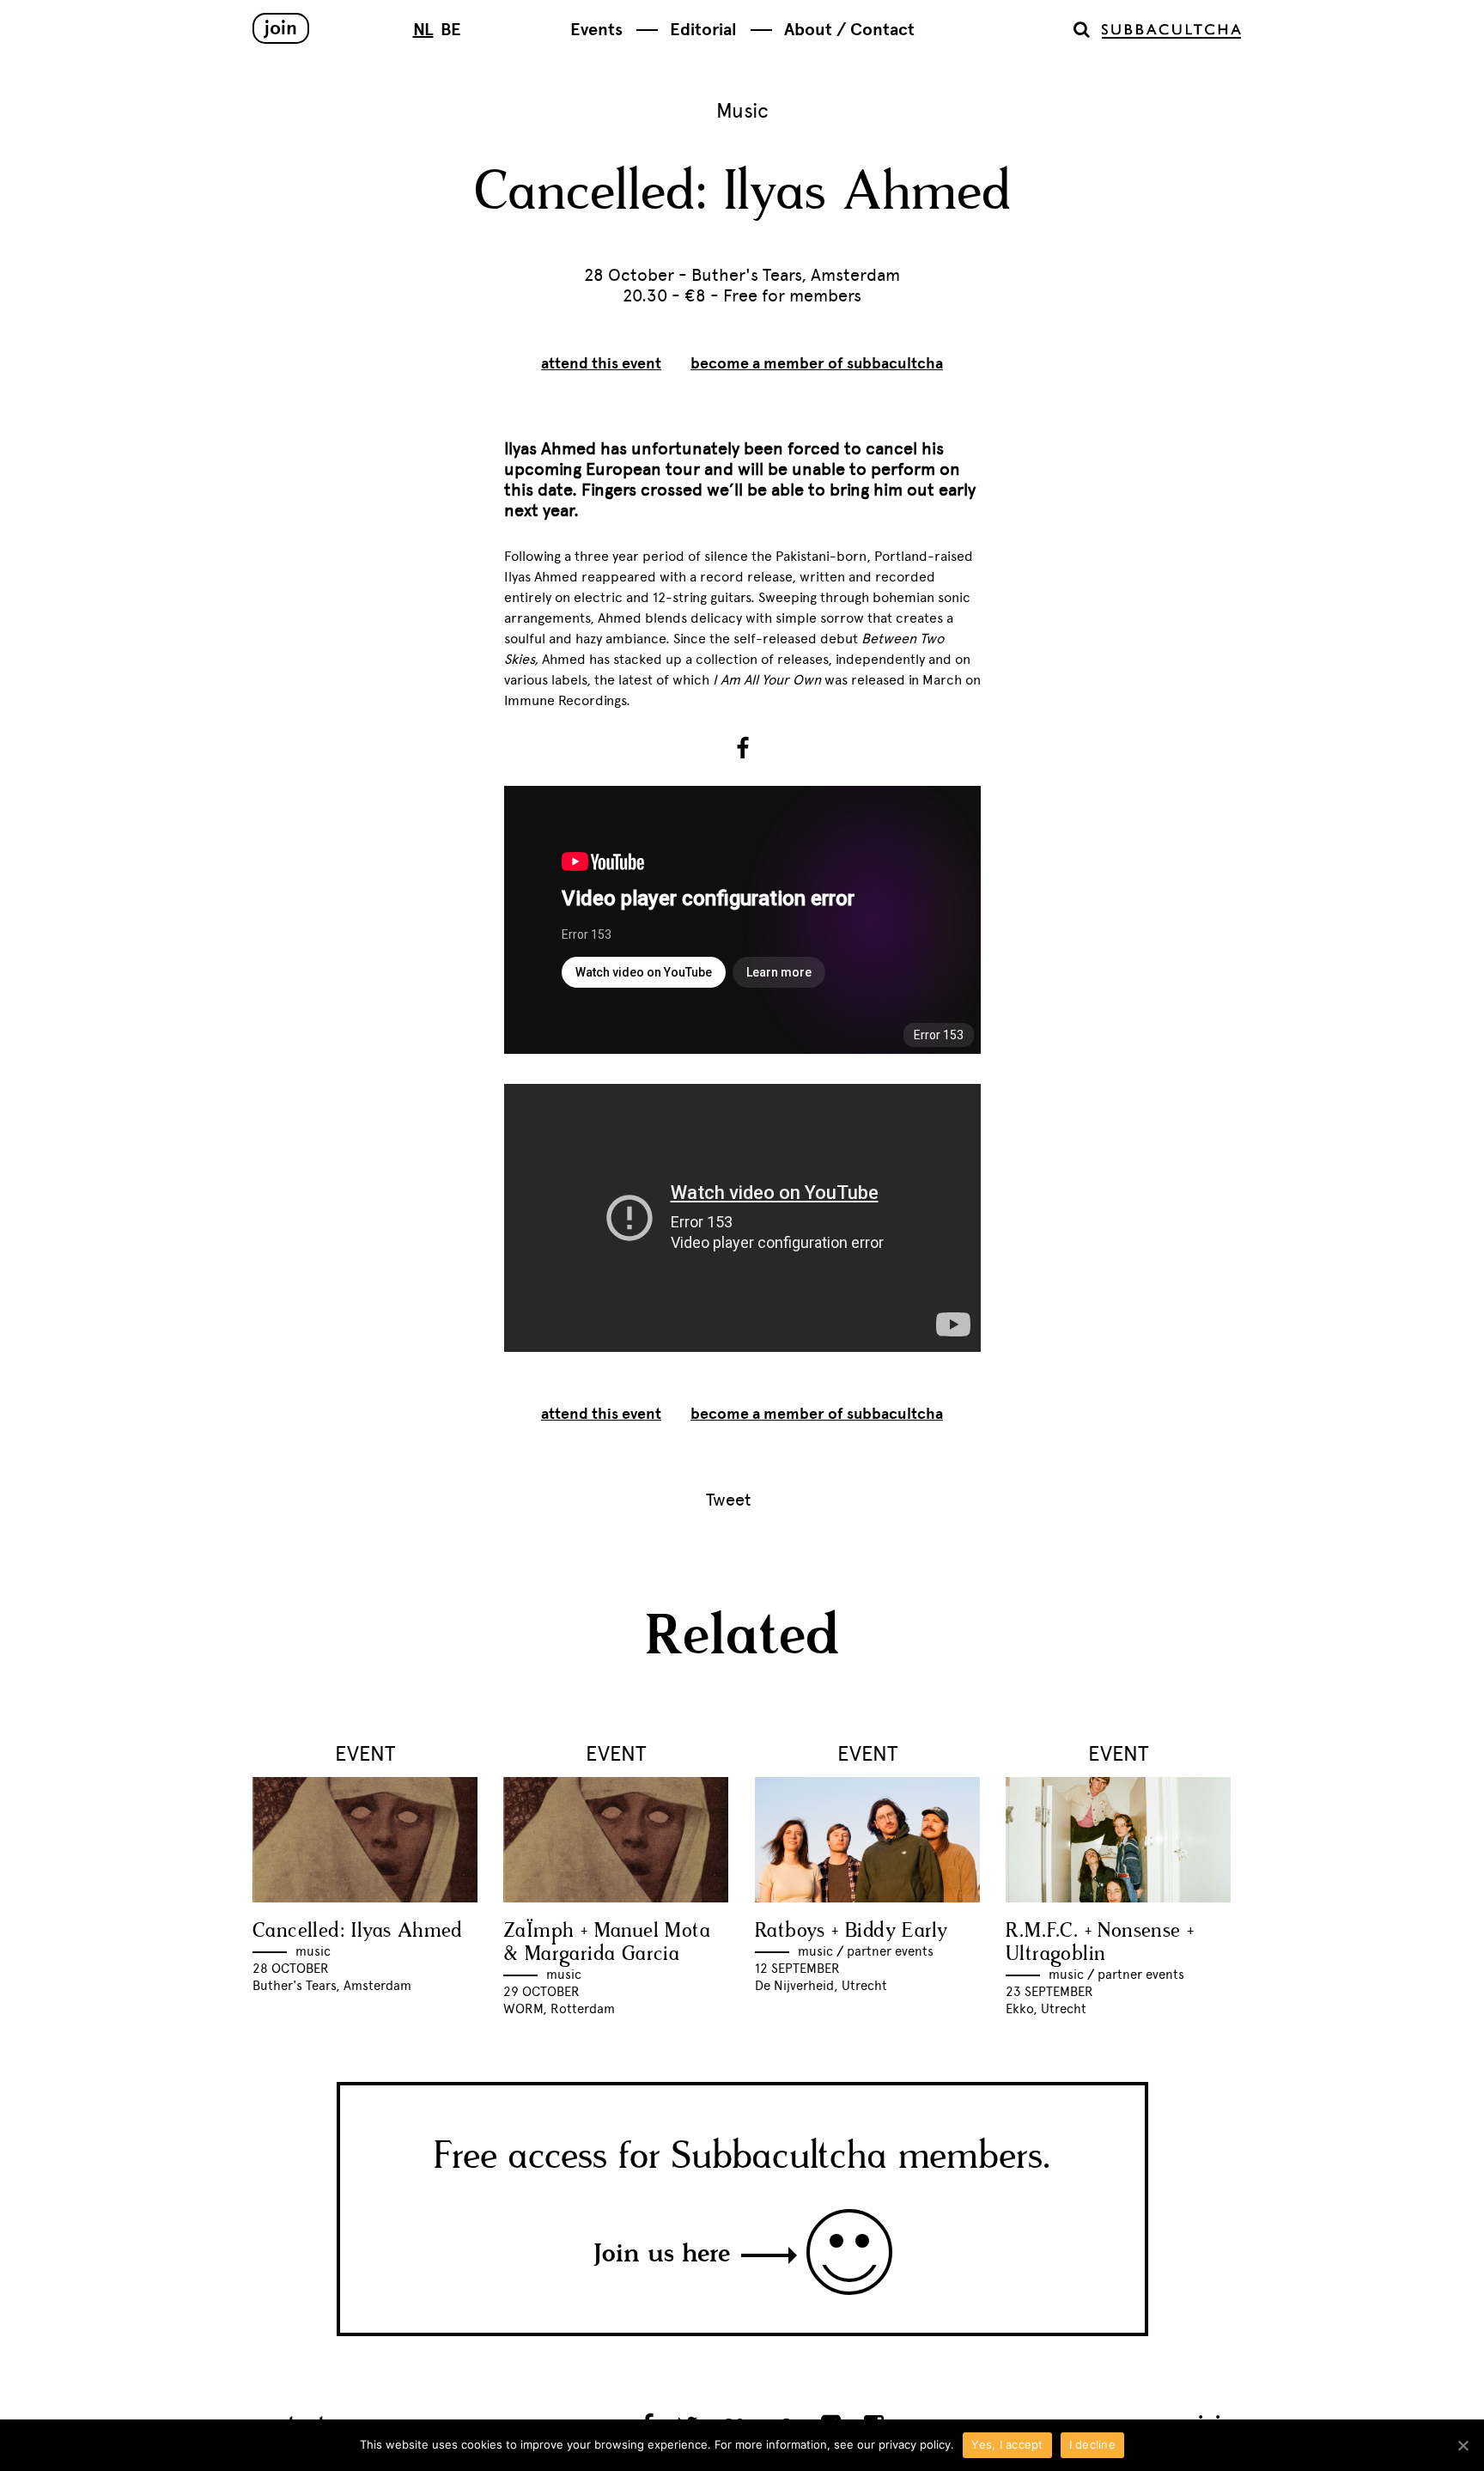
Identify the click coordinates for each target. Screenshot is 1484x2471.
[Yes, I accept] (1463, 2445)
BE (451, 30)
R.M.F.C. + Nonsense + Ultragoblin (1100, 1943)
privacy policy (915, 2444)
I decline (1092, 2444)
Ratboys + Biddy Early (851, 1931)
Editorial (703, 30)
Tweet (729, 1500)
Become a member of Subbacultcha (817, 363)
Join (281, 28)
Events (596, 30)
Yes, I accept (1007, 2444)
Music (742, 110)
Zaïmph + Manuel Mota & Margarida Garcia (607, 1943)
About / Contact (849, 30)
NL (423, 30)
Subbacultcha (1171, 31)
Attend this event (601, 363)
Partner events (890, 1951)
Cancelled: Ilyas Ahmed (358, 1931)
